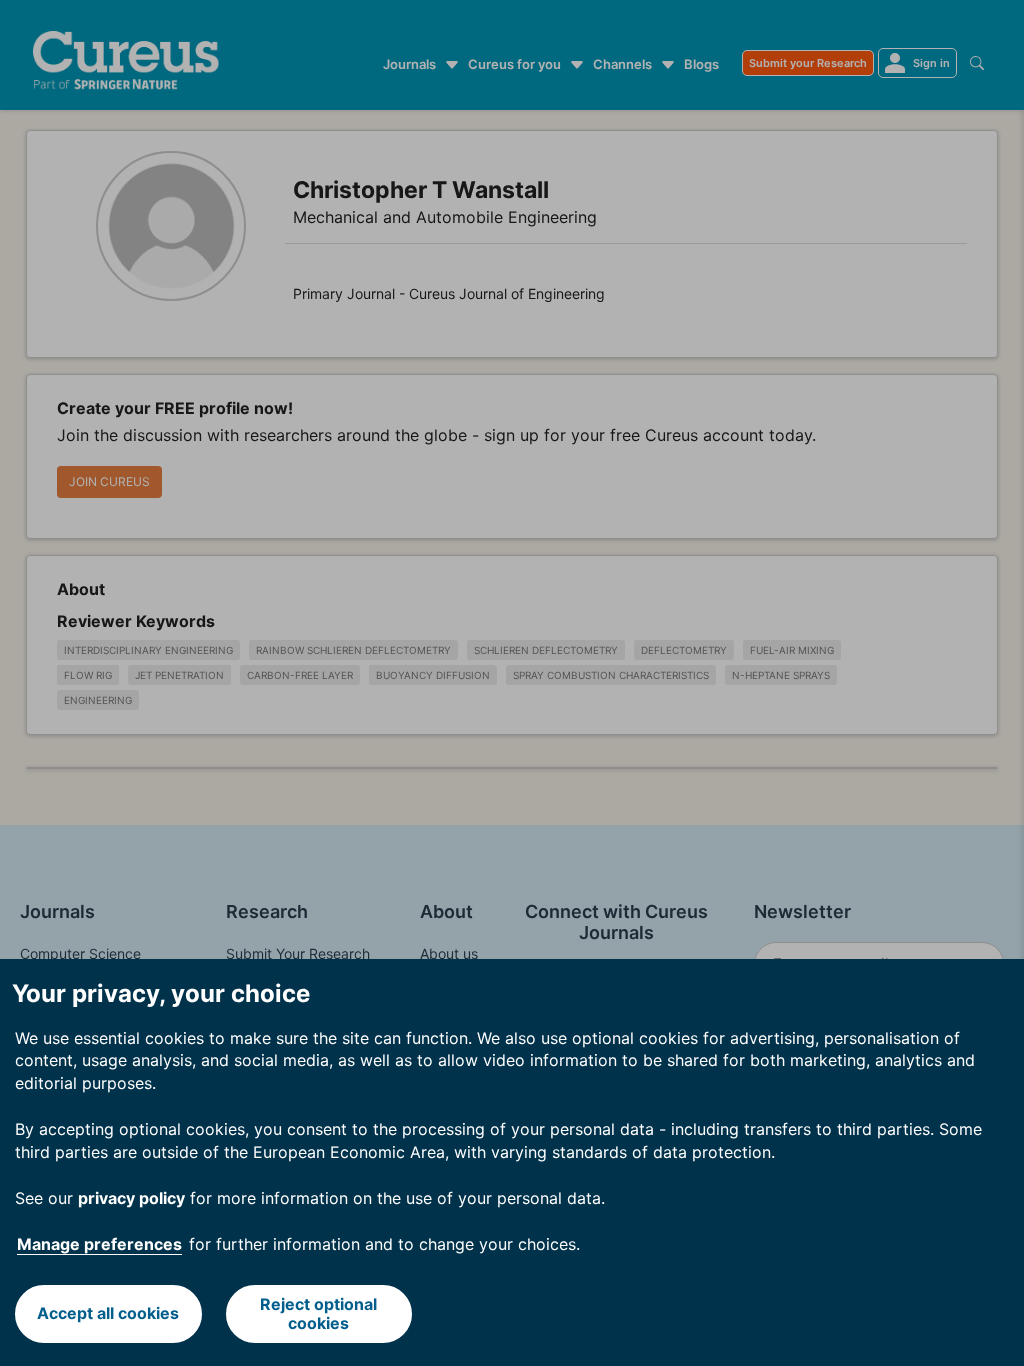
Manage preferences (99, 1244)
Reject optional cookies (318, 1313)
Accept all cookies (108, 1313)
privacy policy (131, 1198)
